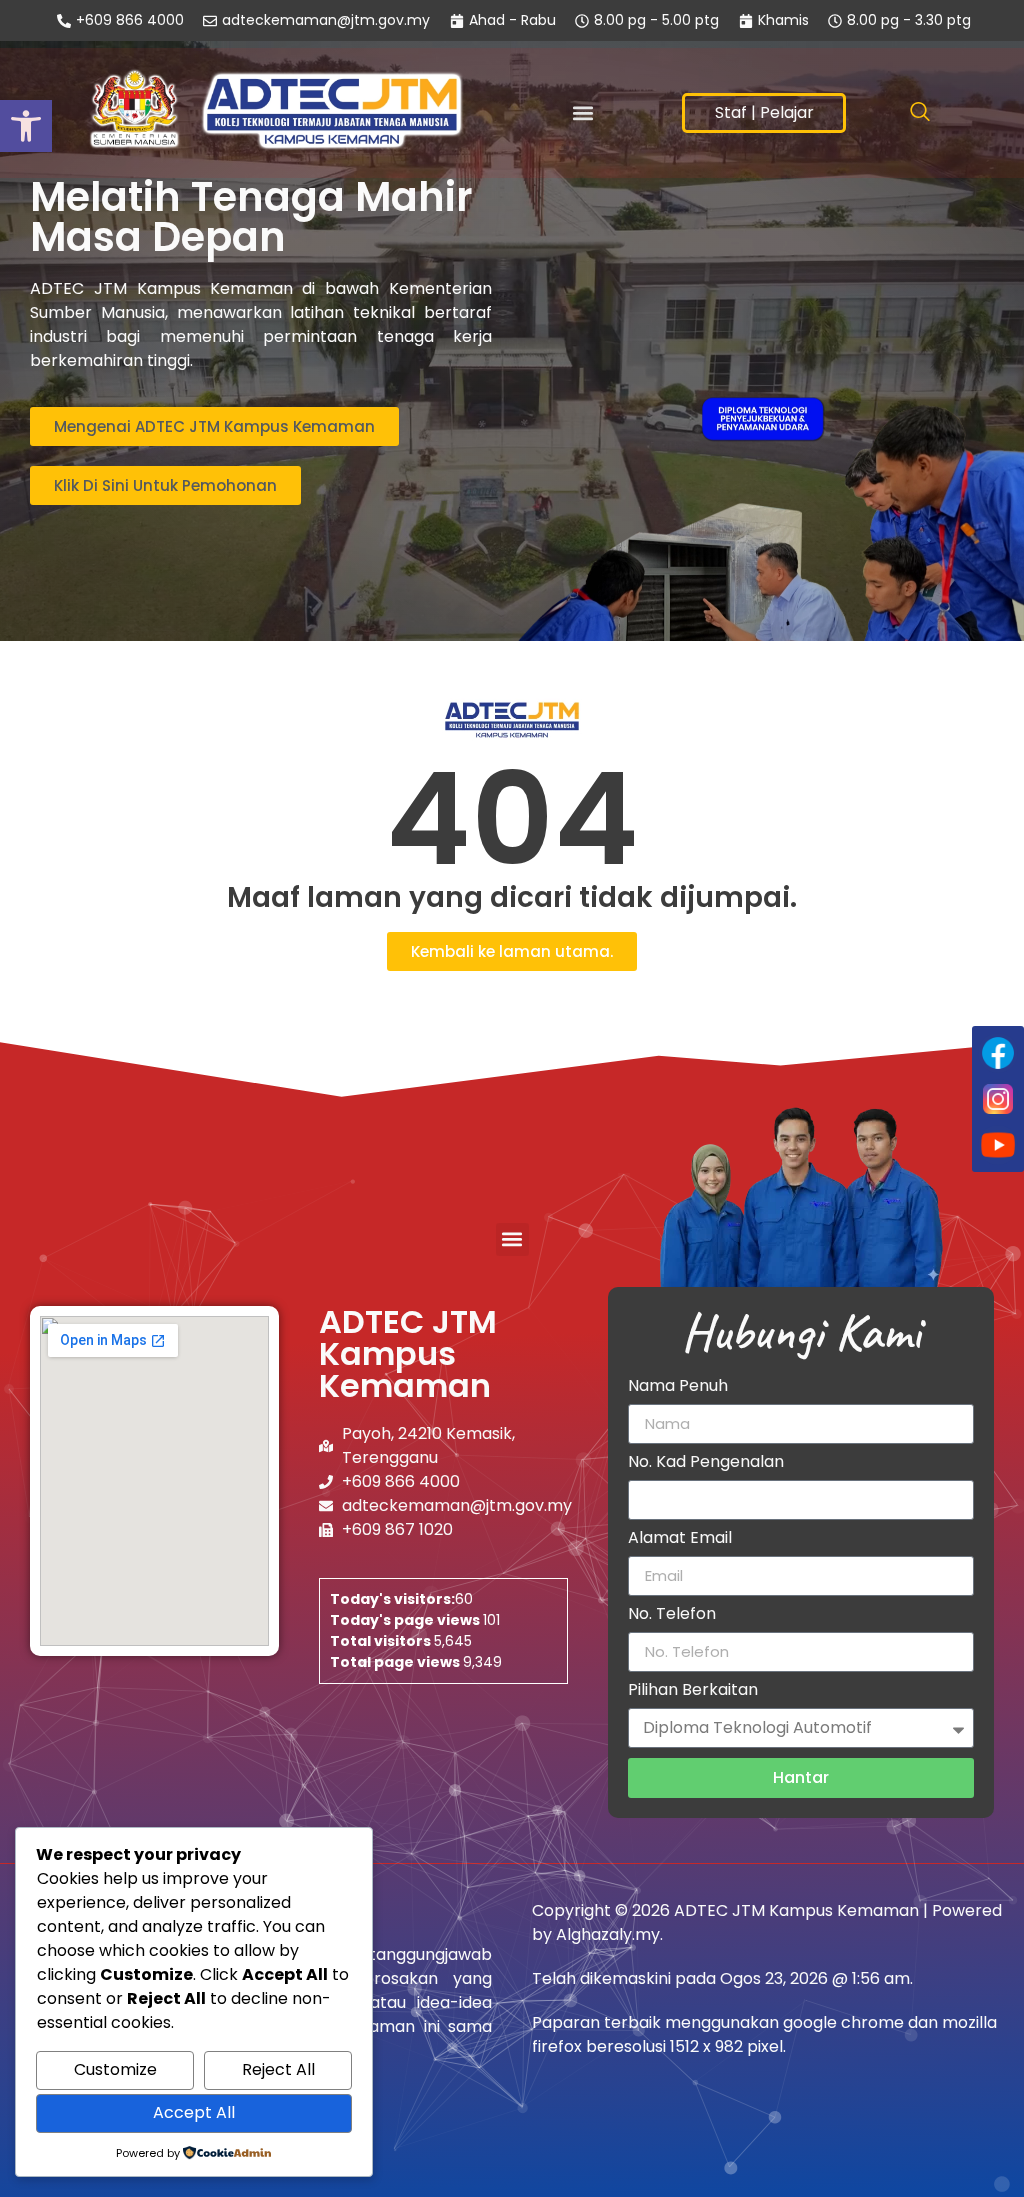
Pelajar (787, 112)
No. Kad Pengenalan (706, 1463)
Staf (731, 112)
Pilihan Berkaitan (693, 1691)
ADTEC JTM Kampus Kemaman (408, 1353)
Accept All (194, 2112)
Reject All (278, 2069)
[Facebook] (998, 1053)
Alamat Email (680, 1539)
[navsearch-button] (920, 113)
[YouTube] (998, 1145)
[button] (582, 113)
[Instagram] (998, 1099)
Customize (115, 2069)
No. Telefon (672, 1615)
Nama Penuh (678, 1387)
